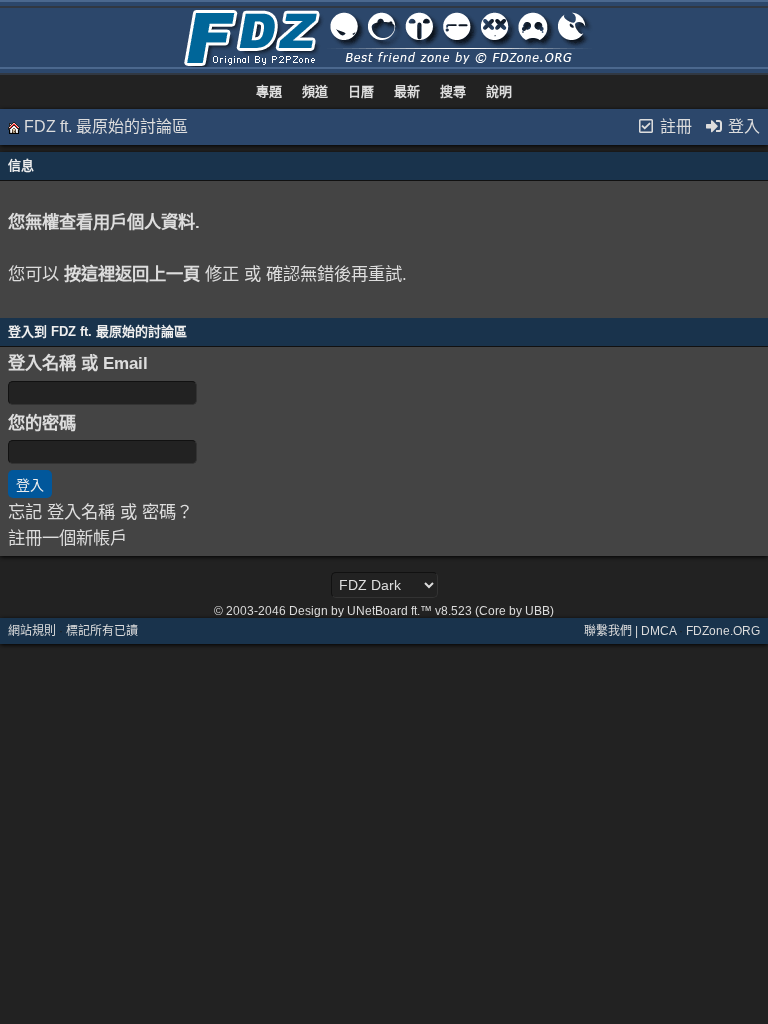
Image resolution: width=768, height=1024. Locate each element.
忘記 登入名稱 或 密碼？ (100, 512)
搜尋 (453, 91)
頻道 (315, 91)
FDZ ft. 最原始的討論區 (106, 126)
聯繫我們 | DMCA (630, 631)
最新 (407, 91)
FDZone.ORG (723, 631)
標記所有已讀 (102, 631)
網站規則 (32, 631)
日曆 (361, 91)
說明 (499, 91)
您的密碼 (42, 423)
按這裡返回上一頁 (132, 274)
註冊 (674, 126)
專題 (269, 91)
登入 (742, 126)
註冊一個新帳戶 (67, 538)
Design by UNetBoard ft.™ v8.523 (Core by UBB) (421, 611)
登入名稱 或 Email (78, 363)
